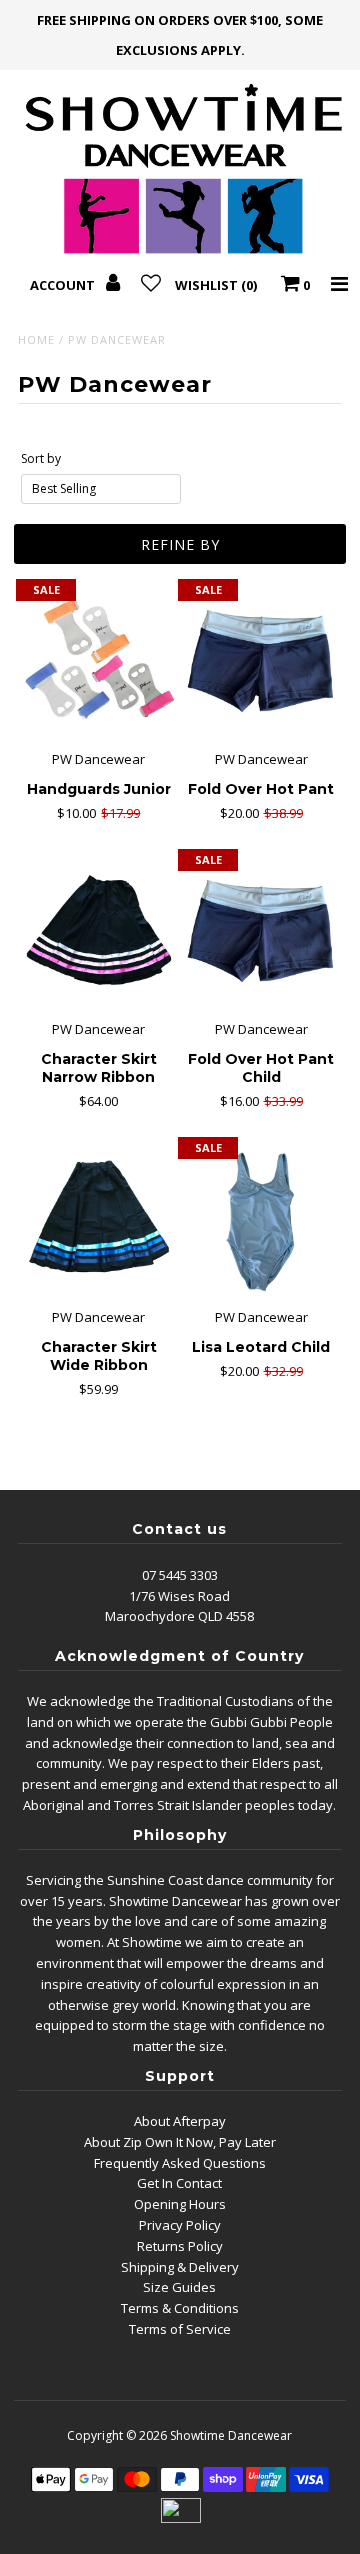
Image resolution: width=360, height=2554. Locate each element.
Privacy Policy (180, 2225)
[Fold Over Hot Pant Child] (260, 931)
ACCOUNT (64, 285)
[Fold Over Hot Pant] (260, 661)
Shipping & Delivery (180, 2267)
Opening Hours (180, 2204)
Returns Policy (180, 2246)
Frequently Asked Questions (180, 2163)
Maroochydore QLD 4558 (179, 1616)
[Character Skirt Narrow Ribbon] (98, 931)
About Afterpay (180, 2121)
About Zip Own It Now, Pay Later (180, 2142)
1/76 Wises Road (179, 1596)
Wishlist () (216, 285)
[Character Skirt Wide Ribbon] (98, 1219)
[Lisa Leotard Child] (260, 1219)
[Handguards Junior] (98, 661)
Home (36, 339)
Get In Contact (179, 2183)
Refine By (180, 544)
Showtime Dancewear (231, 2435)
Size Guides (179, 2287)
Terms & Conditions (180, 2308)
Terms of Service (180, 2329)
